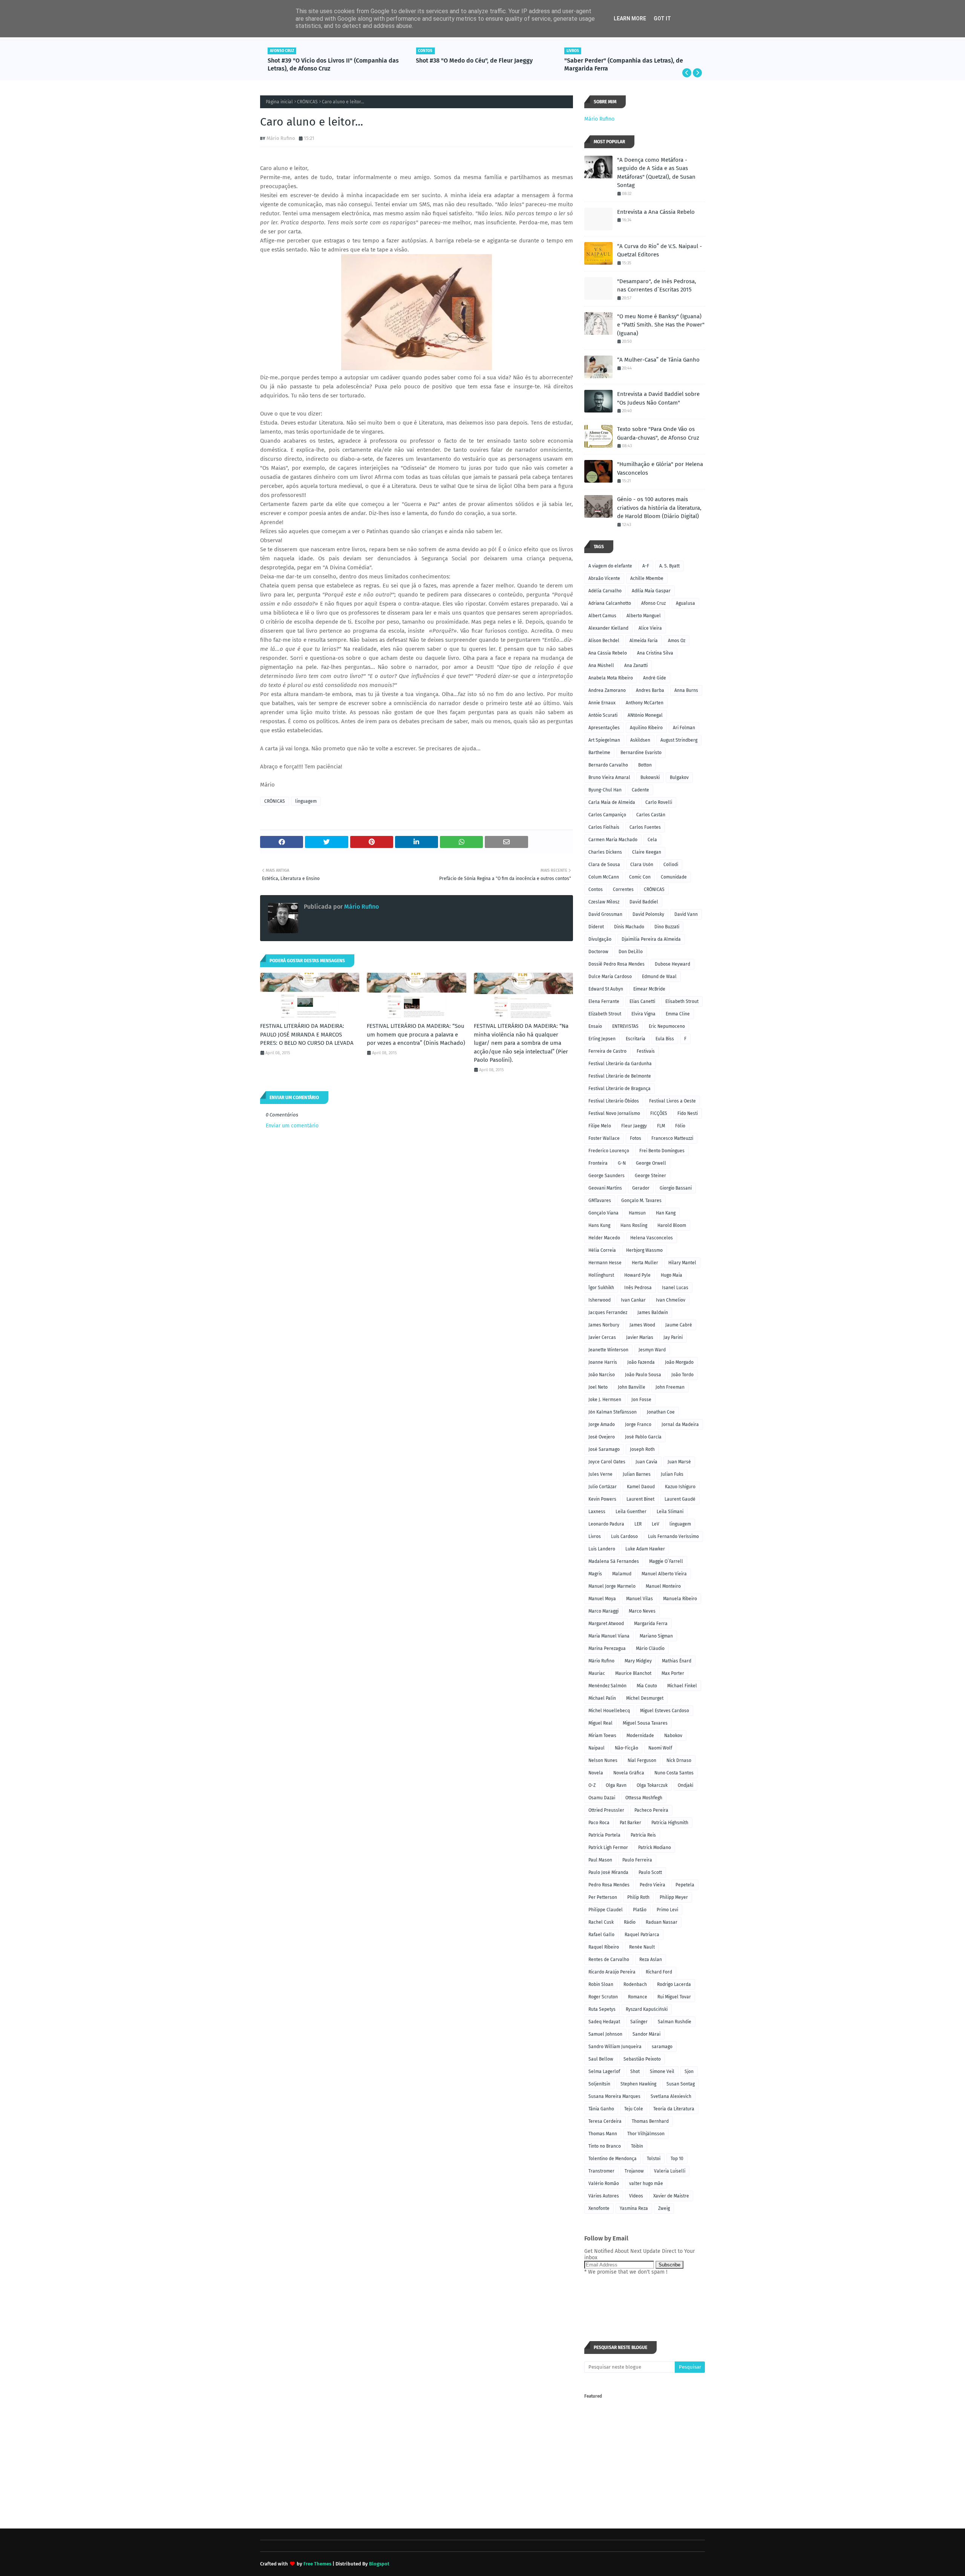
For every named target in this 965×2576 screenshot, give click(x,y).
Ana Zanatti (636, 665)
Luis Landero (602, 1549)
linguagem (306, 801)
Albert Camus (602, 616)
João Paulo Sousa (643, 1375)
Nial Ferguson (642, 1760)
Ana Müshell (601, 665)
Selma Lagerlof (604, 2072)
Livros (595, 1536)
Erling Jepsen (602, 1039)
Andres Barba (650, 690)
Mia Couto (647, 1686)
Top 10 (677, 2159)
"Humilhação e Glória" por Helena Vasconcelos (660, 468)
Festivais (646, 1051)
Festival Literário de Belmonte (620, 1076)
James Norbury (604, 1325)
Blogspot (379, 2564)
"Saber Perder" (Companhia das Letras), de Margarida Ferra (475, 64)
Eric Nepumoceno (667, 1026)
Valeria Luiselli (670, 2171)
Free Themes (317, 2564)
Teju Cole (634, 2109)
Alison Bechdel (604, 641)
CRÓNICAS (307, 102)
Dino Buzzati (667, 927)
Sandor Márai (646, 2034)
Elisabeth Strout (682, 1001)
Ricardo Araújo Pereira (612, 1972)
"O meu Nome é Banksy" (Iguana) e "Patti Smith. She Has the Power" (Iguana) (661, 325)
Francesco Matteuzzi (672, 1138)
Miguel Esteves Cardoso (665, 1711)
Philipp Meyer (674, 1897)
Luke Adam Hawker (645, 1549)
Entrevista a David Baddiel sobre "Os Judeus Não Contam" (658, 398)
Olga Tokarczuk (652, 1785)
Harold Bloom (672, 1225)
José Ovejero (602, 1437)
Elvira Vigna (643, 1014)
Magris (595, 1574)
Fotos (636, 1138)
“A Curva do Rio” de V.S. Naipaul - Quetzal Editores (659, 251)
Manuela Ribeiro (680, 1599)
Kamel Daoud (641, 1487)
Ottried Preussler (606, 1810)
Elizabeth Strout (605, 1014)
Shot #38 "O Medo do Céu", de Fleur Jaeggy (326, 61)
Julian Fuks (672, 1474)
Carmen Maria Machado (613, 840)
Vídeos (636, 2196)
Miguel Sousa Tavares (645, 1723)
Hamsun (637, 1213)
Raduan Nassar (662, 1922)
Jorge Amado (602, 1424)
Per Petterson (603, 1897)
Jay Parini (673, 1337)
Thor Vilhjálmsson (646, 2134)
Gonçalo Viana (604, 1213)
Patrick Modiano (655, 1848)
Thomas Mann (603, 2134)
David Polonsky (648, 914)
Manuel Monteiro (663, 1586)
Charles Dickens (605, 852)
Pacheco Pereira (651, 1810)
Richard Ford (659, 1972)
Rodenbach (635, 1984)
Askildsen (640, 740)
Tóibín (637, 2146)
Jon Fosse (641, 1400)
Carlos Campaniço (607, 815)
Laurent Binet (640, 1499)
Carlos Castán (651, 815)
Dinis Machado (629, 927)
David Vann (686, 914)
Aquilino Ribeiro (646, 728)
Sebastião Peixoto (642, 2059)
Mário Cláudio (650, 1648)
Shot (635, 2072)
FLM (661, 1126)
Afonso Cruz (653, 603)
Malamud (622, 1574)
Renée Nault (642, 1947)
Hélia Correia (602, 1250)
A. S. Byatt (669, 566)
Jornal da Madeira (680, 1424)
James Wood (642, 1325)
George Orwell (651, 1163)
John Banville (632, 1387)
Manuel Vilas (640, 1599)
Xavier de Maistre (671, 2196)
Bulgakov (679, 777)
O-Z (592, 1785)
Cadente (640, 790)
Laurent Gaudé (680, 1499)
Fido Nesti (688, 1113)
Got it (662, 18)
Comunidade (674, 877)
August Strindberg (679, 740)
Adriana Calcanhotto (610, 603)
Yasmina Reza (634, 2208)
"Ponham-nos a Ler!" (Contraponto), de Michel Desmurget (627, 64)
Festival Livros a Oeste (672, 1101)
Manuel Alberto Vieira (664, 1574)
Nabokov (673, 1736)
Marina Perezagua (607, 1648)
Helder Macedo (604, 1238)
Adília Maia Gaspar (651, 591)
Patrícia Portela (604, 1835)
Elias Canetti (642, 1001)
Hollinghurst (601, 1275)
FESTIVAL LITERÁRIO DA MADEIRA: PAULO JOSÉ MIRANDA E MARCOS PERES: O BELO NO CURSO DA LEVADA (307, 1034)
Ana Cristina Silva (655, 653)
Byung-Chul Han (605, 790)
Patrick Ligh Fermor (608, 1848)
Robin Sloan (601, 1984)
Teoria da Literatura (674, 2109)
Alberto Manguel (644, 616)
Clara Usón (642, 865)
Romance (638, 1997)
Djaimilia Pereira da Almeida (651, 939)
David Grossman (605, 914)
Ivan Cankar (633, 1300)
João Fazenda (641, 1362)
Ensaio (595, 1026)
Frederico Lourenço (609, 1151)
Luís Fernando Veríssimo (673, 1536)
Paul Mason (600, 1860)
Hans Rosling (634, 1225)
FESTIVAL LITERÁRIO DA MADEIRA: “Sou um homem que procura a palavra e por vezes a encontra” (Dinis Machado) (416, 1034)
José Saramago (604, 1449)
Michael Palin (602, 1698)
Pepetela (685, 1885)
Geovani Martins (605, 1188)
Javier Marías (640, 1337)
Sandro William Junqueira (615, 2047)
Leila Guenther (631, 1512)
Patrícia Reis (643, 1835)
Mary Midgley (638, 1661)
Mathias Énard (677, 1661)
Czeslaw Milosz (604, 902)
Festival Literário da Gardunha (620, 1064)
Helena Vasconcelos (652, 1238)
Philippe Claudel (606, 1910)
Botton (645, 765)
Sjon (689, 2072)
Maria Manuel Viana (609, 1636)
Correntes (623, 889)
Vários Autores (604, 2196)
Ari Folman (684, 728)
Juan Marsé (679, 1462)
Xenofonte (599, 2208)
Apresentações (604, 728)
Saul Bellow (601, 2059)
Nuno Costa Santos (674, 1773)
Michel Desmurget (645, 1698)
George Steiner (650, 1176)
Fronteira (598, 1163)
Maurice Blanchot (633, 1673)
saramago (662, 2047)
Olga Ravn (616, 1785)
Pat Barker (630, 1823)
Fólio (680, 1126)
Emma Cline (678, 1014)
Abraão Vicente (604, 578)
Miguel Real (600, 1723)
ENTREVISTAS (625, 1026)
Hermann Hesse (605, 1263)
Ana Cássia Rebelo (608, 653)
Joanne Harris (603, 1362)
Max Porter (673, 1673)
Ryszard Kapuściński (647, 2009)
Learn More (630, 18)
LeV (656, 1524)
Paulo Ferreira (637, 1860)
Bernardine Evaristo (641, 753)
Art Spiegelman (604, 740)
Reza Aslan (651, 1960)
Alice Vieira (650, 628)
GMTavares (600, 1201)
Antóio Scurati (603, 715)
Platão (640, 1910)
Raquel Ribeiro (604, 1947)
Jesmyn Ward (652, 1350)
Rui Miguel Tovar (674, 1997)
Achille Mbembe (647, 578)
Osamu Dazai (602, 1798)
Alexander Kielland (608, 628)
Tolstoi (654, 2159)
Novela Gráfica (629, 1773)
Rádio (630, 1922)
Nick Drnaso (679, 1760)
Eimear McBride (649, 989)
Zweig (664, 2208)
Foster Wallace (604, 1138)
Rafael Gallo (601, 1935)
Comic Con (640, 877)
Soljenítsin (599, 2084)
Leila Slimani (670, 1512)
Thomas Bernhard (650, 2121)
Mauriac (597, 1673)
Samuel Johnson (605, 2034)
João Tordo (682, 1375)
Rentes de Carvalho (609, 1960)
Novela (596, 1773)
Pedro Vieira (653, 1885)
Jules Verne (600, 1474)
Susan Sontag (681, 2084)
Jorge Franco (638, 1424)
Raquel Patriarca (642, 1935)
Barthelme (599, 753)
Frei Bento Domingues (662, 1151)
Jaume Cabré (679, 1325)
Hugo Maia (672, 1275)
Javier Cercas (602, 1337)
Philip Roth (638, 1897)
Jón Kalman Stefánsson (613, 1412)
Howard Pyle (637, 1275)
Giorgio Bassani (676, 1188)
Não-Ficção (626, 1748)
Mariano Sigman (656, 1636)
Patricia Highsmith (670, 1823)
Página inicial (279, 102)
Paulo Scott (650, 1872)
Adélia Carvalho (605, 591)
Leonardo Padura (606, 1524)
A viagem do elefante (610, 566)
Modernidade (640, 1736)
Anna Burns (686, 690)
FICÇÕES (659, 1113)
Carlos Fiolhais (604, 827)
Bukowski (650, 777)
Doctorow (598, 952)
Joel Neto (598, 1387)
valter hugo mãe (646, 2183)
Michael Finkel (682, 1686)
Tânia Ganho (601, 2109)
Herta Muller (645, 1263)
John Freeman (670, 1387)
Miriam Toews (602, 1736)
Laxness (597, 1512)
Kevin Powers (602, 1499)
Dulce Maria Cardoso (610, 977)
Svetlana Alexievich (671, 2096)
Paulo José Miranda (608, 1872)
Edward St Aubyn (606, 989)
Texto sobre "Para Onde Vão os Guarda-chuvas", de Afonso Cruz (658, 433)
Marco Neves (642, 1611)
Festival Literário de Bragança (620, 1089)
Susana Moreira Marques (614, 2096)
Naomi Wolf (660, 1748)
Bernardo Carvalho (608, 765)
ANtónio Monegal (645, 715)
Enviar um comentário (292, 1126)
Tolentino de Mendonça (613, 2159)
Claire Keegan (647, 852)
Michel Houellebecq (609, 1711)
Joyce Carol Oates (607, 1462)
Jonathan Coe (661, 1412)
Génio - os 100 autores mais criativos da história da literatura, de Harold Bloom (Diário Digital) (659, 508)
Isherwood (600, 1300)
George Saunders (607, 1176)
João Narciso (602, 1375)
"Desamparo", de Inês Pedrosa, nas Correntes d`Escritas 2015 (657, 286)
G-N (622, 1163)
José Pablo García (643, 1437)
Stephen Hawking (638, 2084)
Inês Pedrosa (638, 1288)
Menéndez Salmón (607, 1686)
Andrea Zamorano (607, 690)
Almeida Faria (644, 641)
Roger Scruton (603, 1997)
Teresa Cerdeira (605, 2121)
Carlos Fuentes (645, 827)
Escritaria (636, 1039)
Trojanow (634, 2171)
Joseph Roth (642, 1449)
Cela (652, 840)
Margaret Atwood (606, 1624)
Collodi (671, 865)
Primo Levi (667, 1910)
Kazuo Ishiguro (680, 1487)
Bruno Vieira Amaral (609, 777)
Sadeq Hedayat (604, 2022)
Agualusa (685, 603)
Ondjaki (685, 1785)
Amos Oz (677, 641)
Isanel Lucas (675, 1288)
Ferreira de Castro (607, 1051)
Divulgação (600, 939)
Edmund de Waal (659, 977)
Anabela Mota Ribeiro (611, 678)
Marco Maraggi (604, 1611)
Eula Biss (665, 1039)
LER (638, 1524)
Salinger (639, 2022)
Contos (596, 889)
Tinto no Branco (605, 2146)
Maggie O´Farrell (666, 1561)
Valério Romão (604, 2183)
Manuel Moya (602, 1599)
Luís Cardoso (624, 1536)
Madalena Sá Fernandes (614, 1561)
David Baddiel (644, 902)
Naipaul (597, 1748)
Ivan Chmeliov (671, 1300)
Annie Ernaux (602, 703)
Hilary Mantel (682, 1263)
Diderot (596, 927)
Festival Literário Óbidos (614, 1101)
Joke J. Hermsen (605, 1400)
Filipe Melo (600, 1126)
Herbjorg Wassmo (644, 1250)
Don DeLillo (631, 952)
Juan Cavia (646, 1462)
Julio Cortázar (603, 1487)
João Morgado (679, 1362)
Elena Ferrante (604, 1001)
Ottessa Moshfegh (644, 1798)
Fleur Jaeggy (634, 1126)
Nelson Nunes (603, 1760)
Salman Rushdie (675, 2022)
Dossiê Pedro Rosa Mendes (617, 964)
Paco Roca (599, 1823)
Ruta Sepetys (602, 2009)
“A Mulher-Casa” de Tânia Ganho (658, 360)
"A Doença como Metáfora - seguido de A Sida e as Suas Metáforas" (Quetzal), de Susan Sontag (656, 173)
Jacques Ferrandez (608, 1313)
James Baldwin (653, 1313)
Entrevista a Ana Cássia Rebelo (656, 212)
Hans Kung (599, 1225)
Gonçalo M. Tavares (641, 1201)
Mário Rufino (281, 138)
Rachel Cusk (601, 1922)
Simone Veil (662, 2072)
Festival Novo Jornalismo (614, 1113)
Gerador (641, 1188)
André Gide (655, 678)
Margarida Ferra (651, 1624)
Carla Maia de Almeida (612, 802)
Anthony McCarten (645, 703)
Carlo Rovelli (659, 802)
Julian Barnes (637, 1474)
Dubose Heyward (672, 964)
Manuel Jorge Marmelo (612, 1586)
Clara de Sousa (604, 865)
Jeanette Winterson (608, 1350)
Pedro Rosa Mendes (609, 1885)
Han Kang (666, 1213)
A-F (646, 566)
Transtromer (601, 2171)
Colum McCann (604, 877)
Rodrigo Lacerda (674, 1984)
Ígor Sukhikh (601, 1288)
